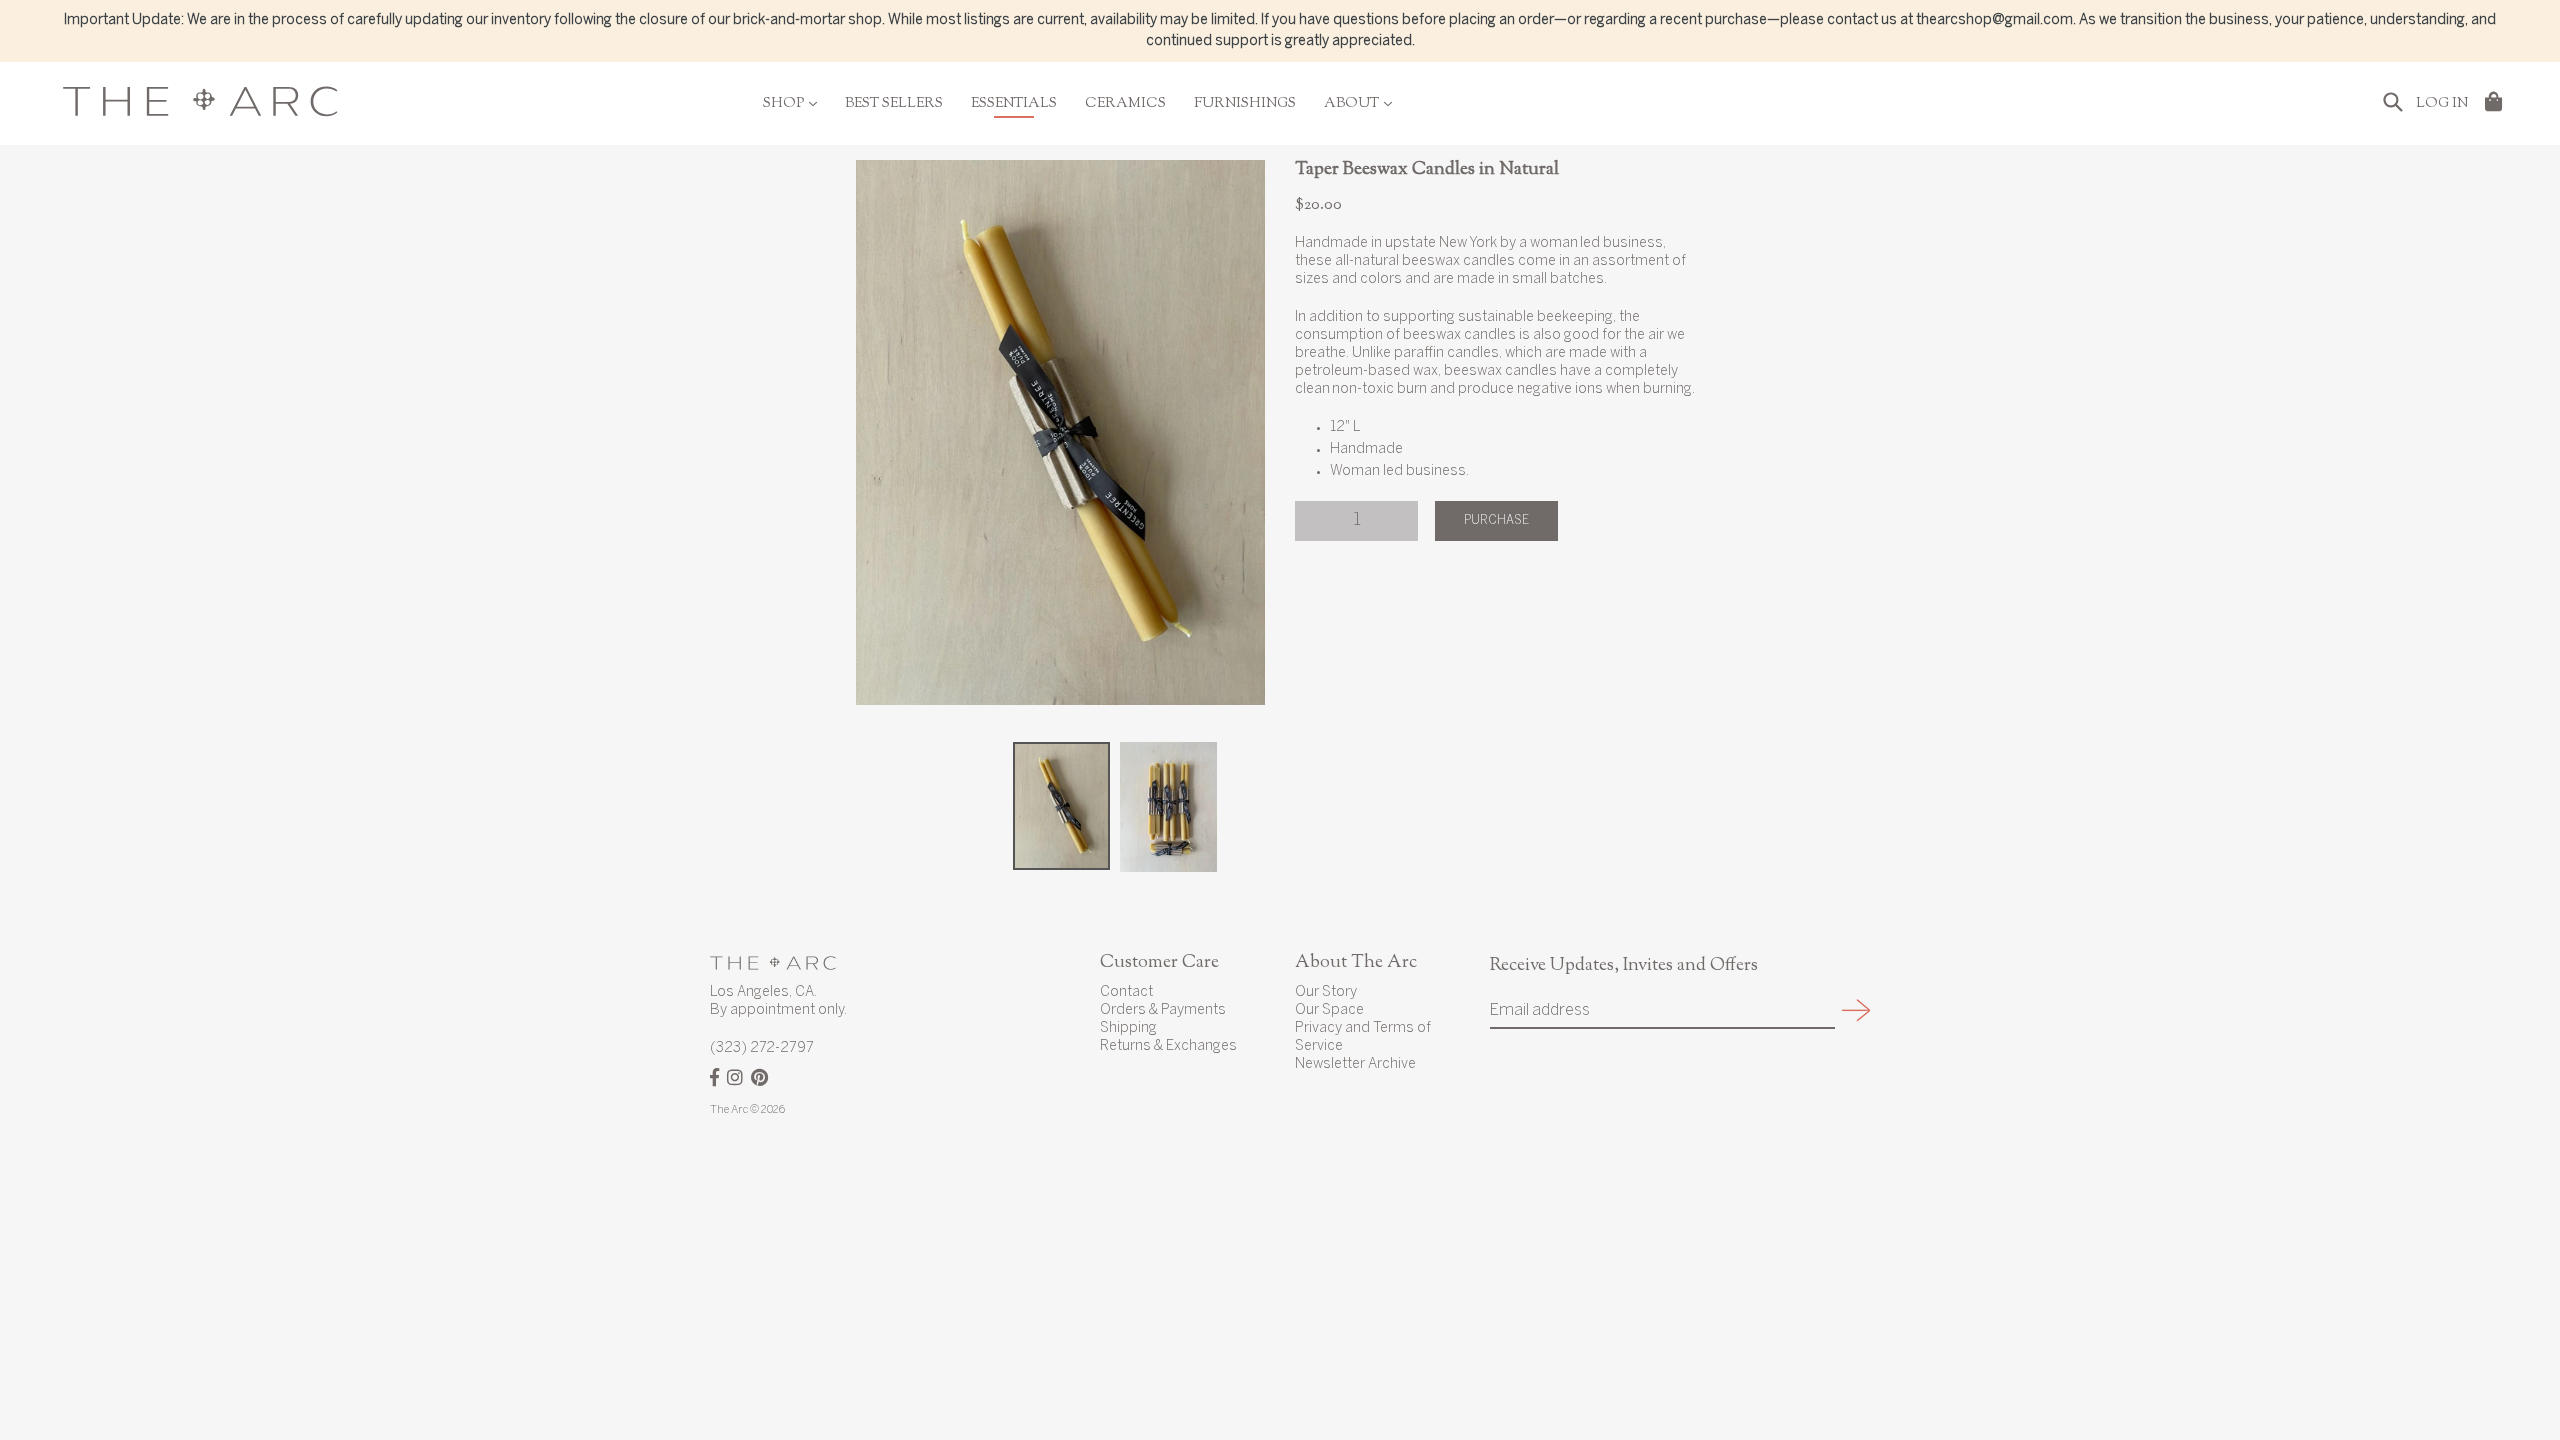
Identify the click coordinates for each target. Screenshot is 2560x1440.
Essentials (1014, 104)
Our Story (1326, 992)
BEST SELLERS (894, 104)
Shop (790, 104)
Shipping (1128, 1028)
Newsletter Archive (1355, 1064)
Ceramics (1125, 104)
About (1358, 104)
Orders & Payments (1163, 1010)
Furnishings (1245, 104)
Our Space (1329, 1010)
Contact (1126, 992)
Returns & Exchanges (1168, 1046)
